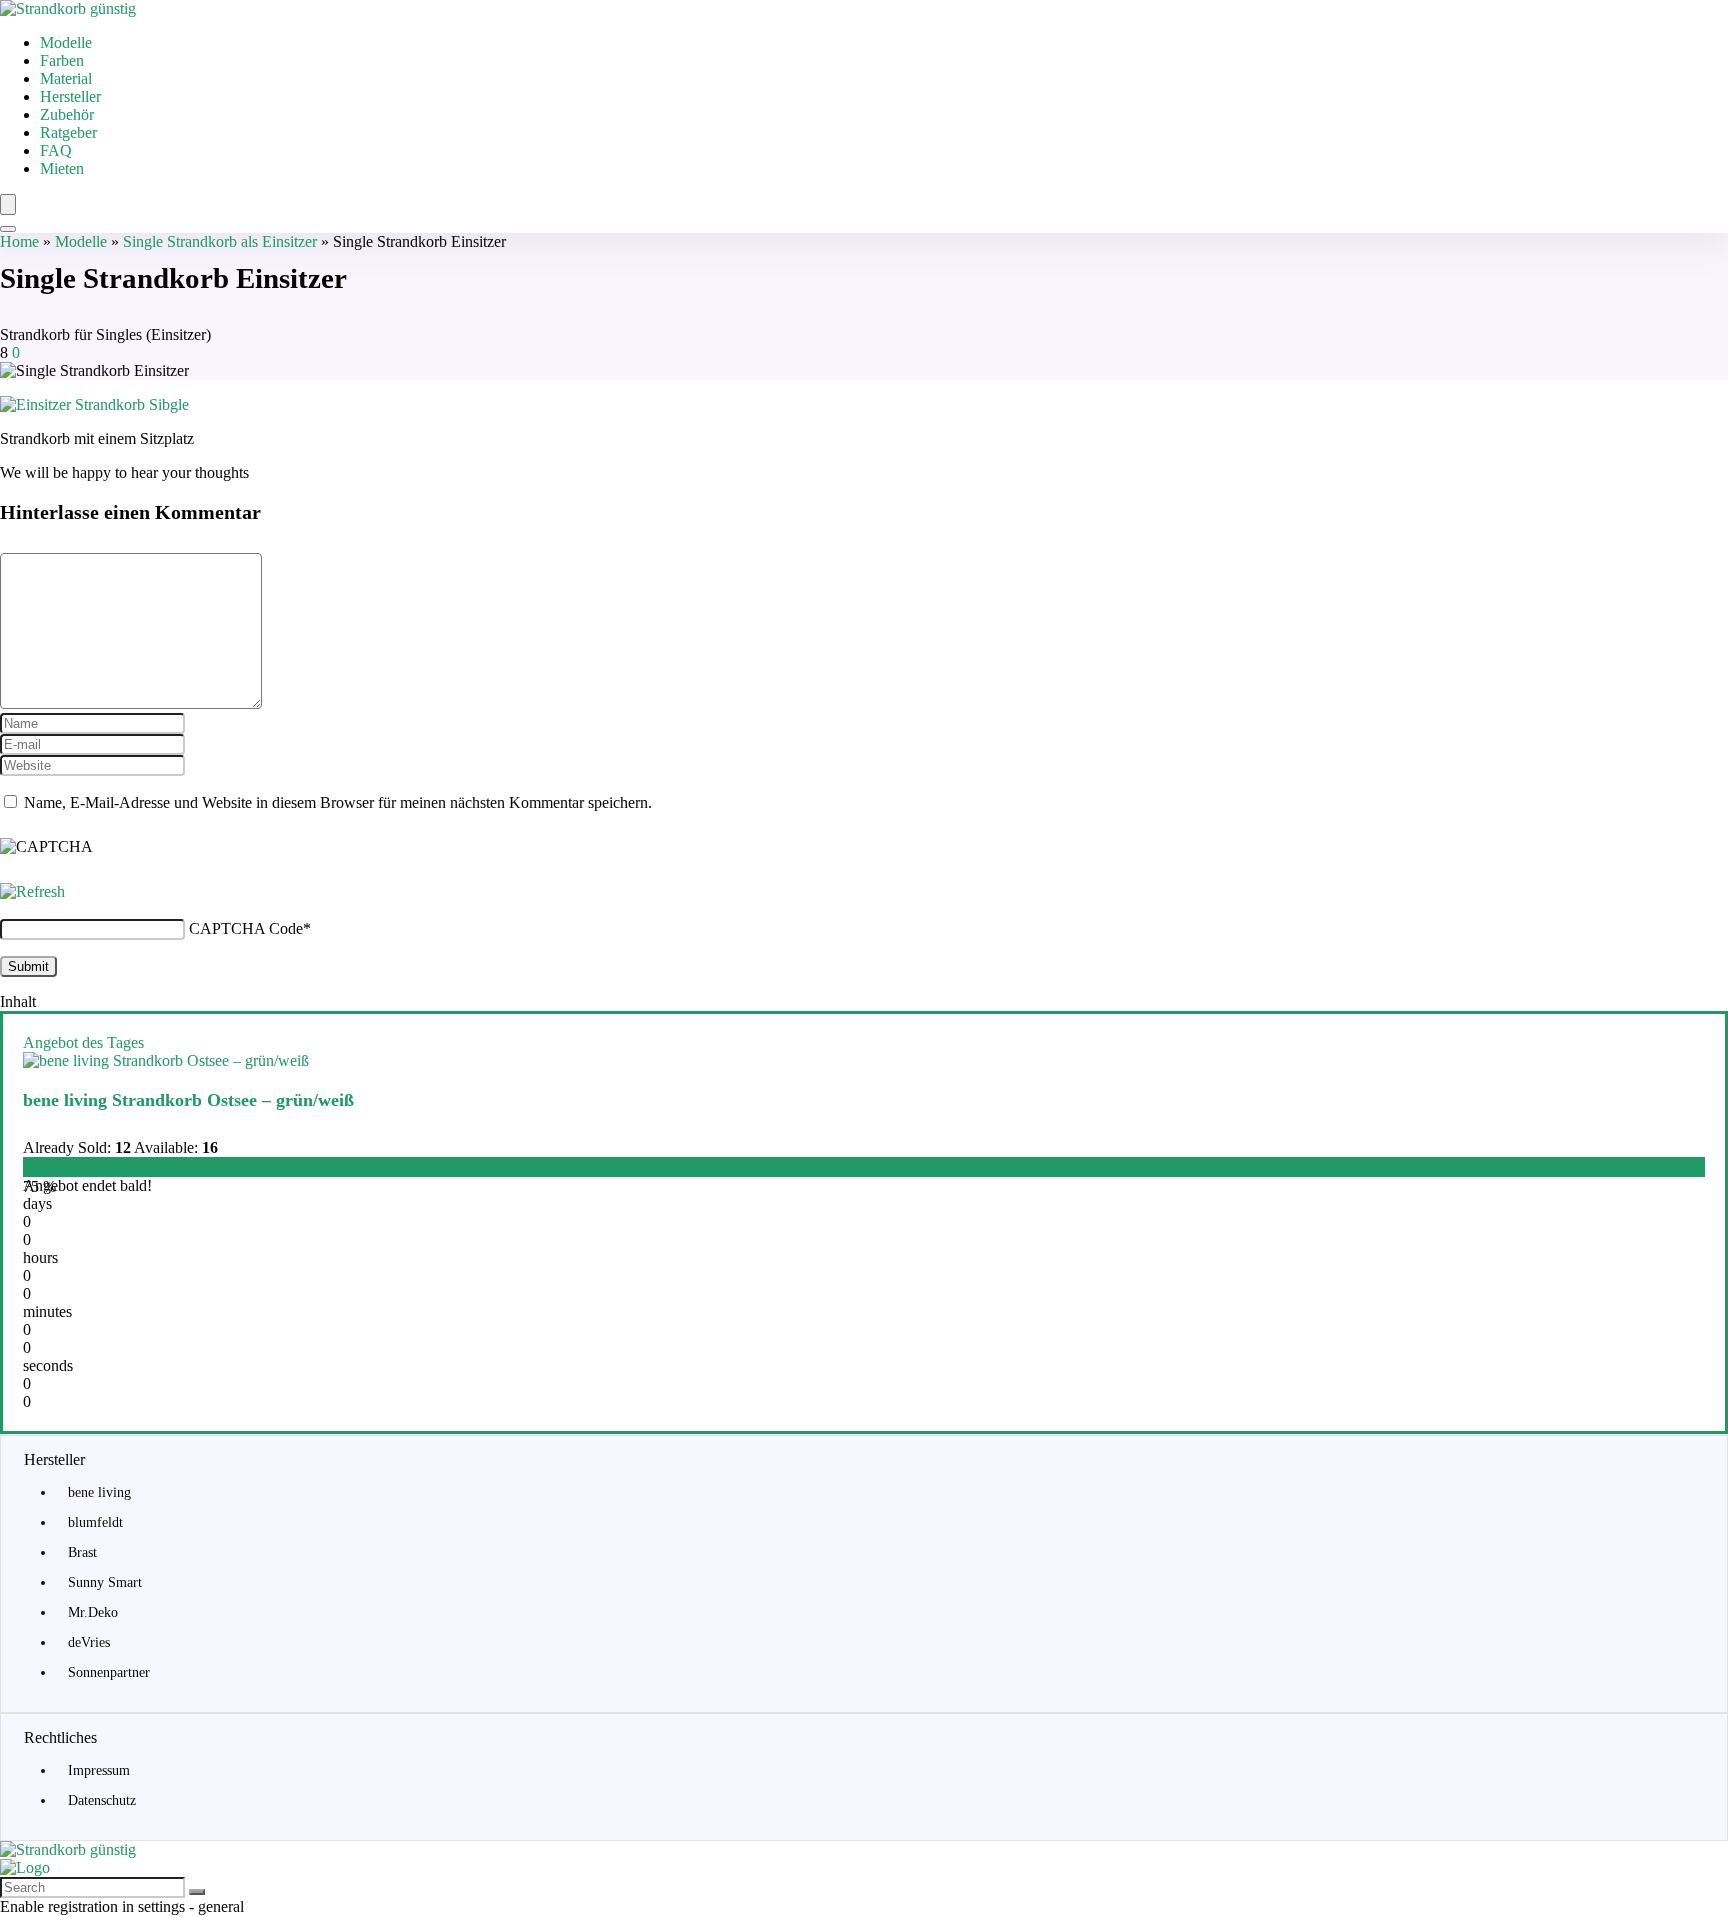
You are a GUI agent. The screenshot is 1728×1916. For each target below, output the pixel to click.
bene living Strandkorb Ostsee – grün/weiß (188, 1100)
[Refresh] (32, 891)
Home (19, 241)
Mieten (62, 168)
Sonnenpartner (109, 1672)
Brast (82, 1552)
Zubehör (67, 114)
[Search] (8, 229)
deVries (89, 1642)
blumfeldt (95, 1522)
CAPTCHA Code (246, 928)
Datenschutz (102, 1800)
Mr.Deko (93, 1612)
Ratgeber (68, 132)
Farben (62, 60)
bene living (99, 1492)
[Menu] (8, 204)
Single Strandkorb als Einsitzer (220, 241)
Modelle (66, 42)
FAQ (56, 150)
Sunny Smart (105, 1582)
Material (66, 78)
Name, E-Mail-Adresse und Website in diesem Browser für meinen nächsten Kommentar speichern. (338, 802)
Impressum (99, 1770)
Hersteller (70, 96)
